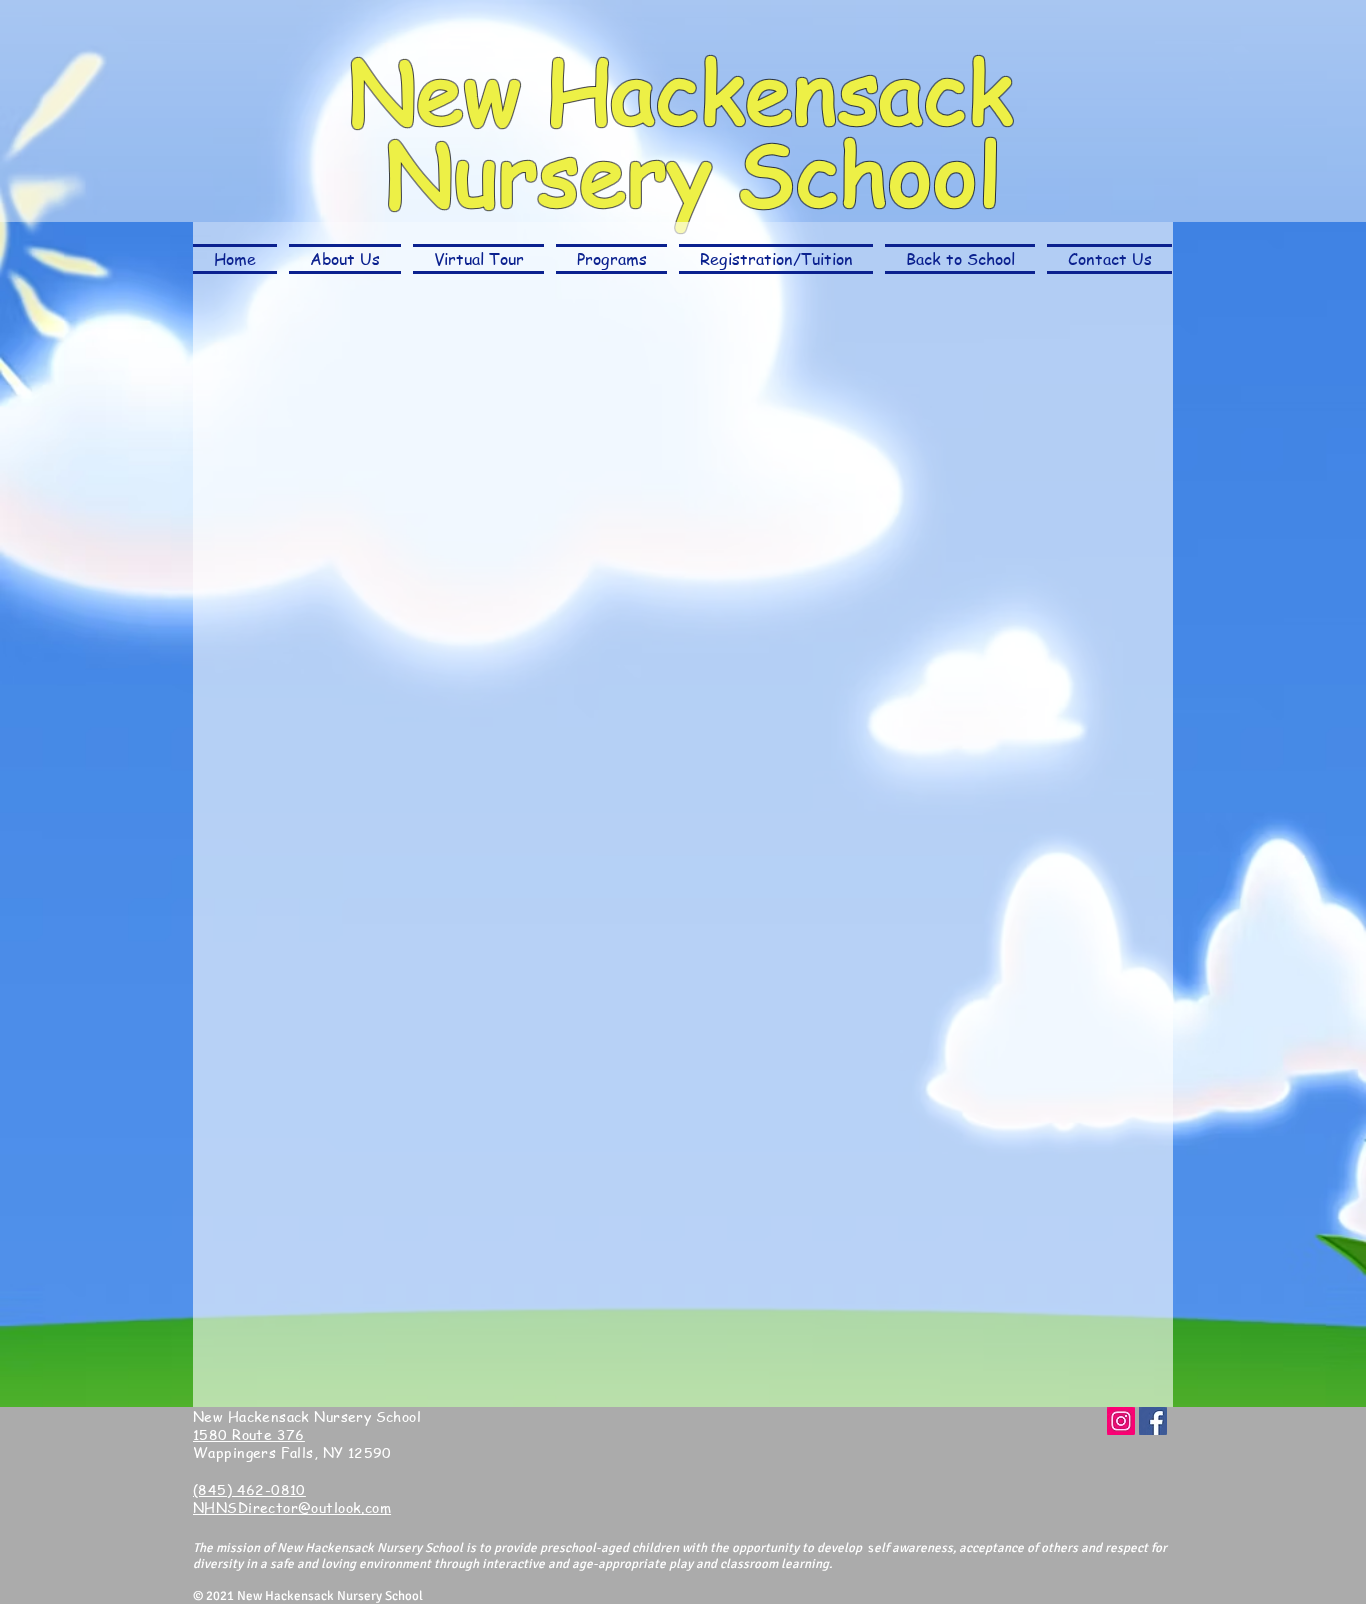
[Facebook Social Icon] (1153, 1421)
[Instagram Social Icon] (1121, 1421)
